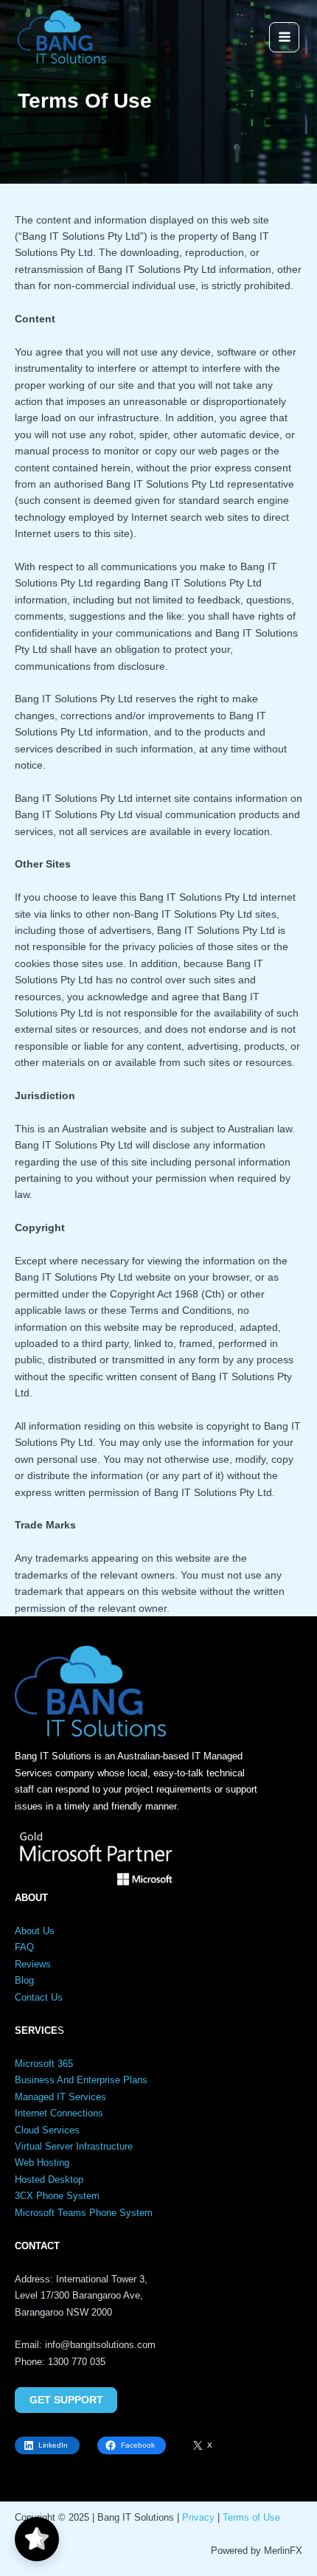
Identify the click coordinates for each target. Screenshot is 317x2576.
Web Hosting (42, 2163)
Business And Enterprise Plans (81, 2080)
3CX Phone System (57, 2196)
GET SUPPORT (66, 2400)
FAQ (24, 1947)
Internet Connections (59, 2113)
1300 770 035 (77, 2362)
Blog (24, 1980)
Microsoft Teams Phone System (84, 2213)
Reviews (33, 1964)
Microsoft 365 (44, 2064)
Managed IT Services (60, 2097)
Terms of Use (251, 2517)
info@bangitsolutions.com (100, 2345)
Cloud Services (47, 2130)
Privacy (198, 2517)
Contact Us (39, 1997)
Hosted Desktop (49, 2179)
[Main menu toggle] (284, 37)
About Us (35, 1931)
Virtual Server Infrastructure (74, 2146)
